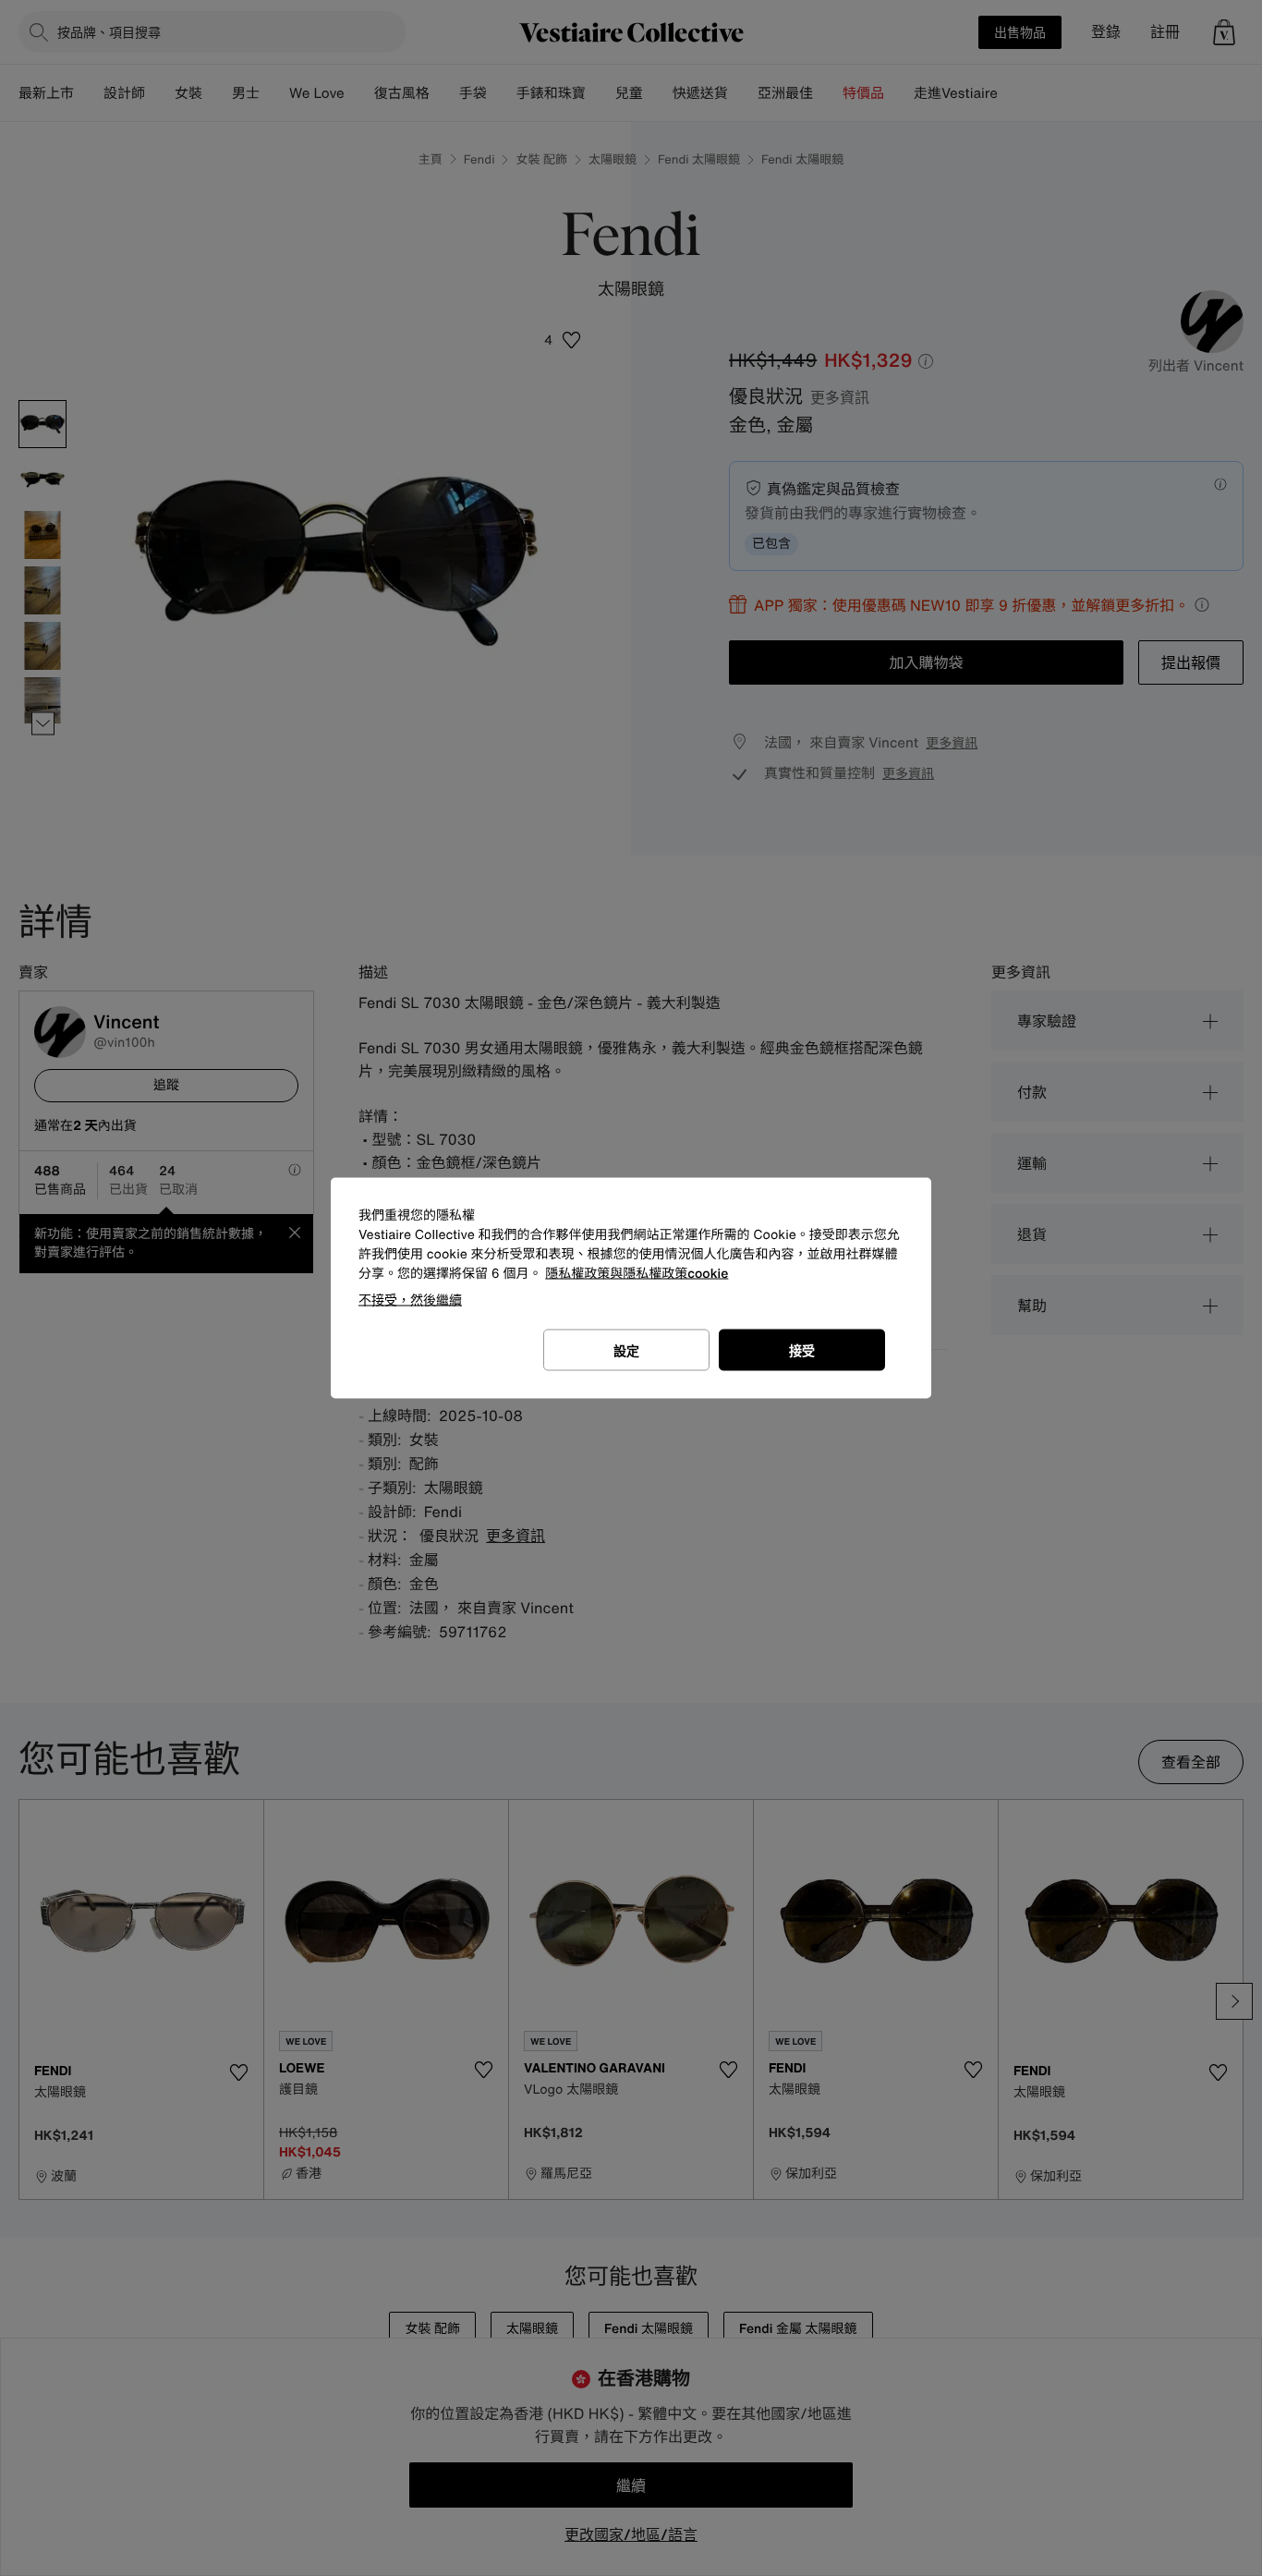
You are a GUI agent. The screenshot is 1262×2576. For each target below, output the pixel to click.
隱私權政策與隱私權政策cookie (637, 1274)
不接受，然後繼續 (410, 1300)
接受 (802, 1350)
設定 (626, 1350)
